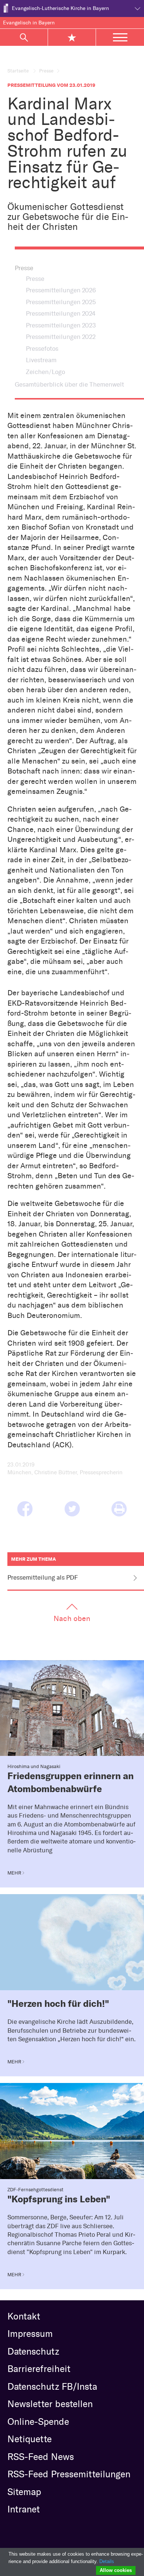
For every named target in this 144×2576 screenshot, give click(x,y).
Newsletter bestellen (50, 2404)
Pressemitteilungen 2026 (61, 290)
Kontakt (24, 2316)
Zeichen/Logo (45, 372)
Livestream (41, 360)
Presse (46, 71)
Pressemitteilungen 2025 (61, 302)
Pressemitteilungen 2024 (61, 313)
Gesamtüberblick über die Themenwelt (69, 384)
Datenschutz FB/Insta (52, 2386)
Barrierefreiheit (39, 2369)
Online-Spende (38, 2422)
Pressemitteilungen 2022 (61, 337)
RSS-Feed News (41, 2457)
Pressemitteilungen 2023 (61, 325)
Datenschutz (33, 2351)
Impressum (30, 2334)
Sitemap (24, 2492)
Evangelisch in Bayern (29, 23)
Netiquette (30, 2439)
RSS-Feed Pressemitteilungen (69, 2474)
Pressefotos (42, 349)
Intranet (24, 2509)
